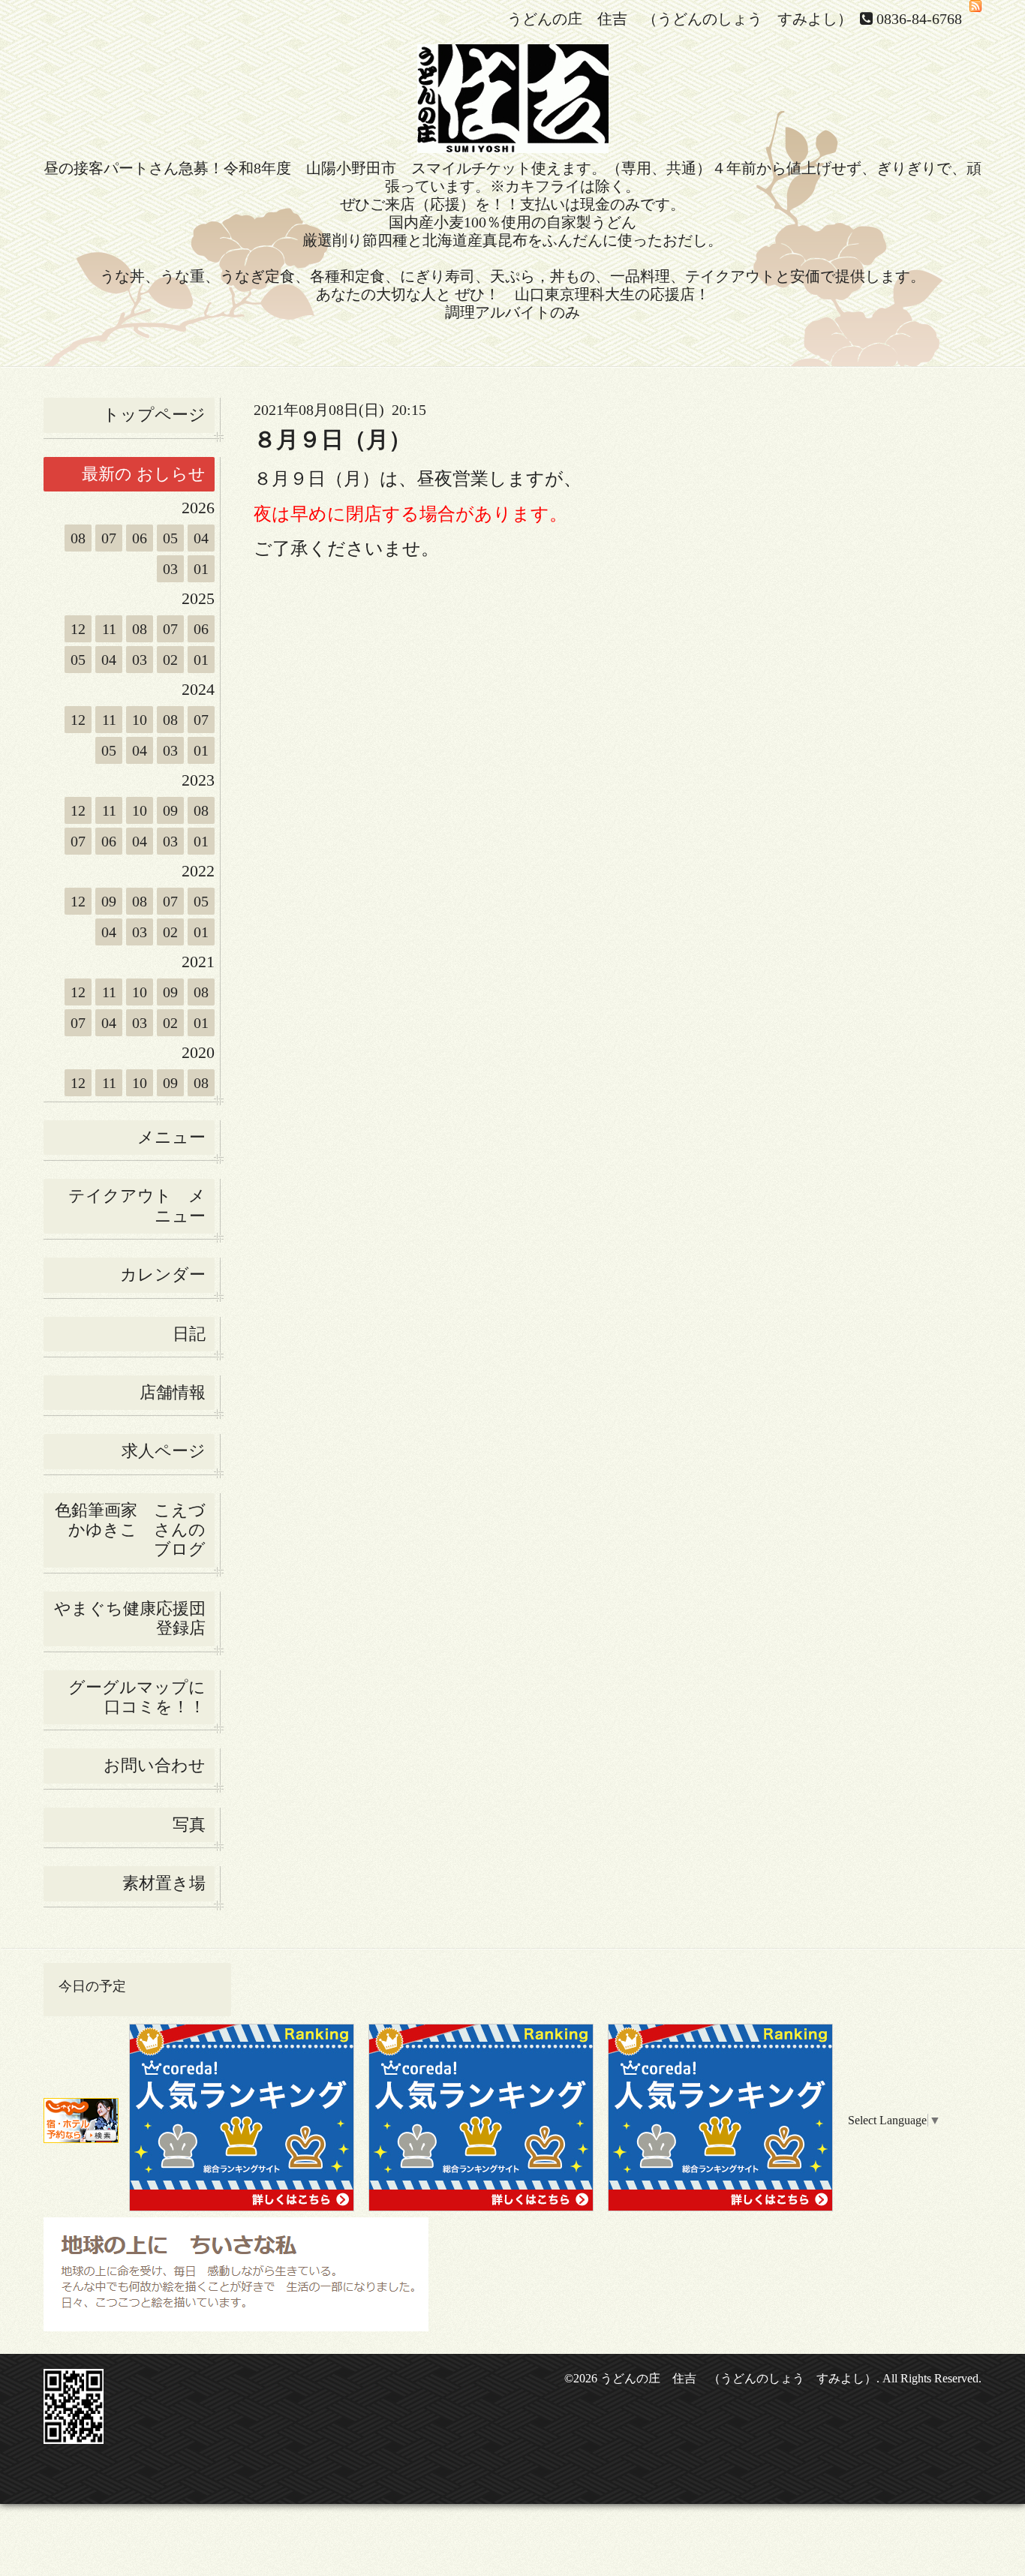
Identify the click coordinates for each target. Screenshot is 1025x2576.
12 (78, 629)
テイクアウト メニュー (137, 1205)
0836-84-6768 (919, 19)
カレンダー (163, 1274)
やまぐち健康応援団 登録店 (134, 1618)
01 (201, 569)
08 (78, 538)
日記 (189, 1334)
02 (170, 660)
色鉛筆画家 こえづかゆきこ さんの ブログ (130, 1530)
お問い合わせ (155, 1765)
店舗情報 (173, 1392)
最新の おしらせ (144, 474)
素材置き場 (164, 1883)
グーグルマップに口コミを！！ (137, 1697)
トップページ (154, 415)
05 (170, 538)
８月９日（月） (332, 439)
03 (170, 569)
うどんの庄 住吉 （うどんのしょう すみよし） (738, 2378)
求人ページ (164, 1451)
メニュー (171, 1137)
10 (140, 720)
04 (201, 538)
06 (140, 538)
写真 (189, 1825)
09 (170, 810)
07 (109, 538)
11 (109, 629)
